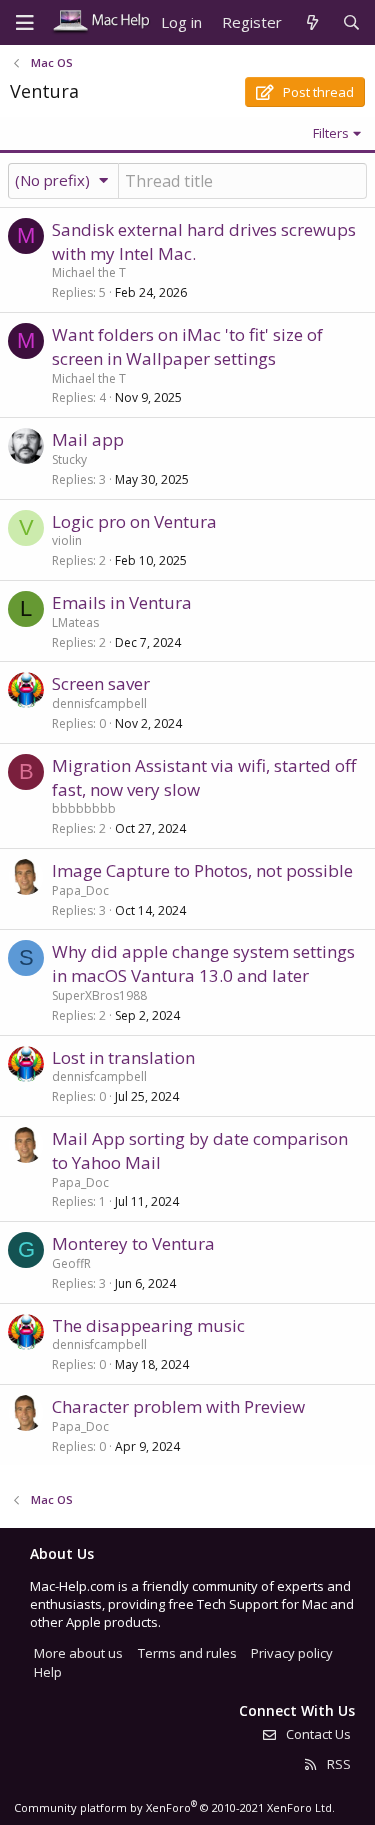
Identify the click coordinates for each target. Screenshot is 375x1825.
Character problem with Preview (178, 1406)
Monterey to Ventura (133, 1243)
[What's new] (311, 22)
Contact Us (317, 1734)
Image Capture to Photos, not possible (202, 870)
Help (48, 1672)
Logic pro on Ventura (134, 521)
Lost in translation (123, 1057)
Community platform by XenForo (174, 1807)
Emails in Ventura (122, 602)
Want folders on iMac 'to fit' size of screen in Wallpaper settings (187, 346)
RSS (337, 1764)
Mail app (88, 439)
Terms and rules (187, 1653)
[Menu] (25, 23)
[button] (63, 180)
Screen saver (101, 683)
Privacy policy (292, 1653)
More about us (78, 1653)
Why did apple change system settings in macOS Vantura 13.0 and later (203, 963)
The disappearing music (148, 1325)
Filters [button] (331, 133)
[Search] (351, 22)
